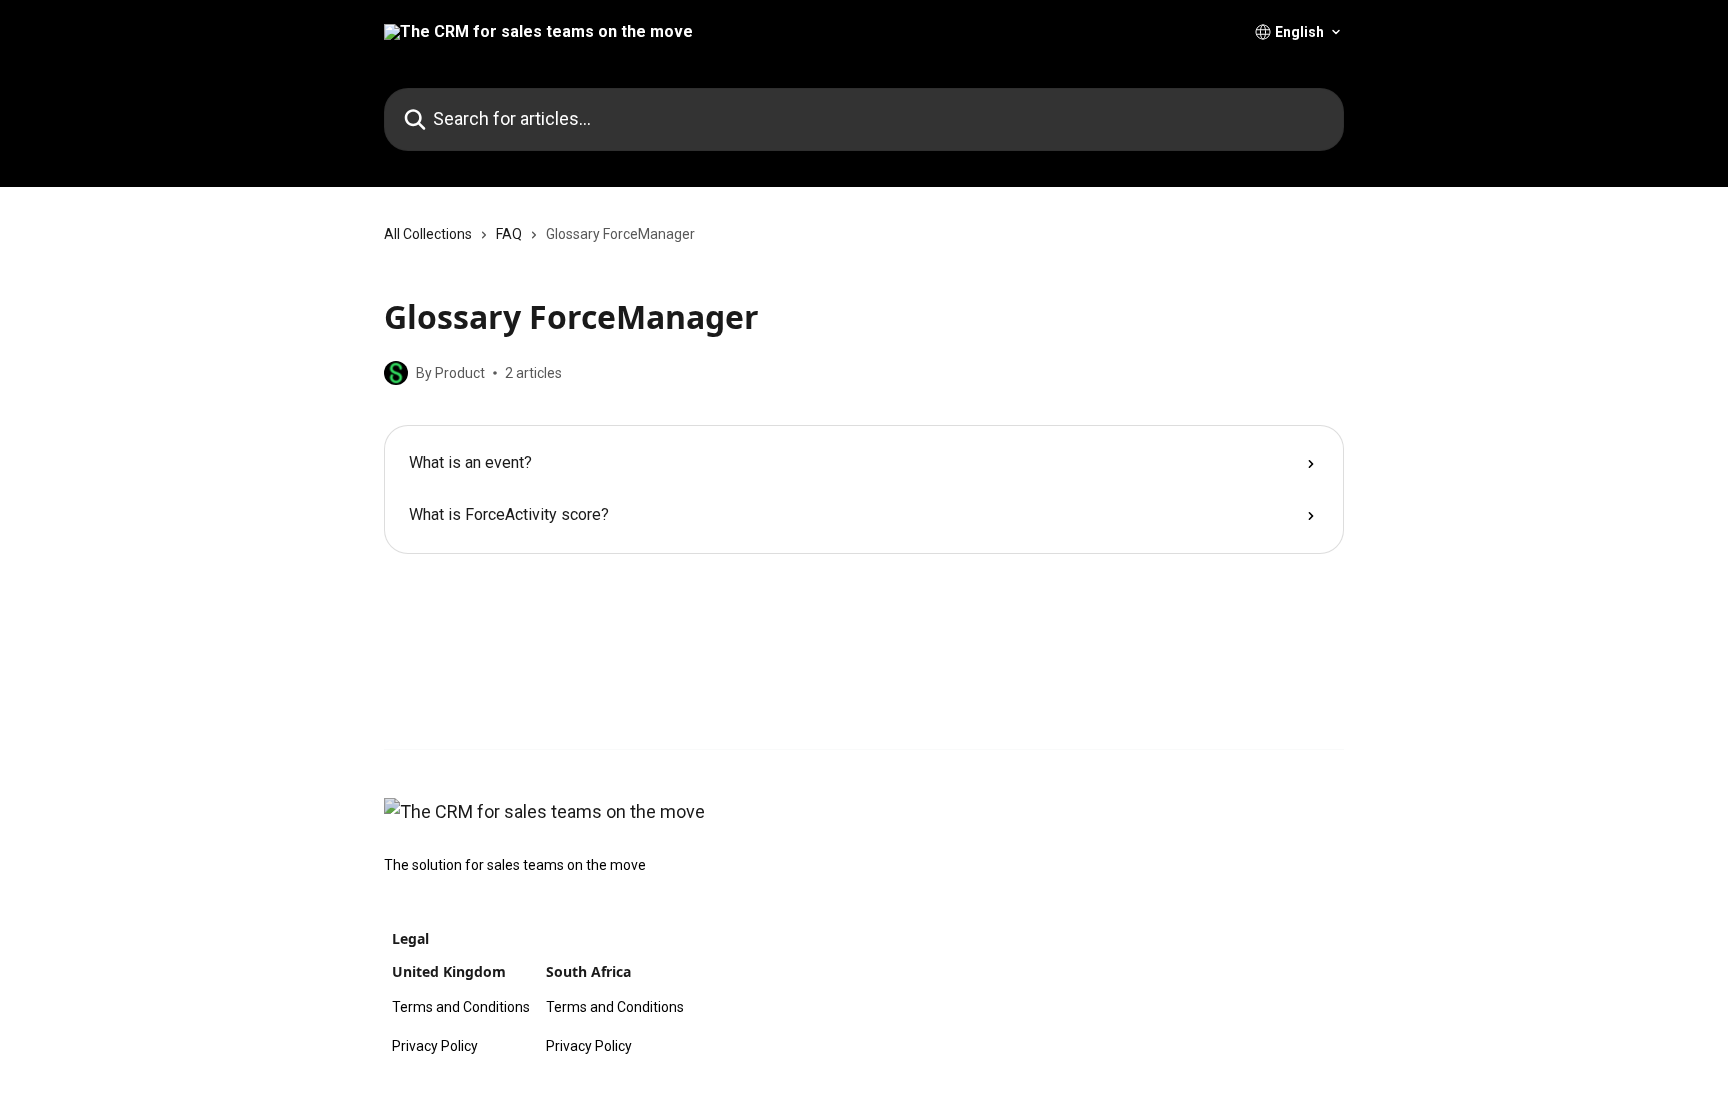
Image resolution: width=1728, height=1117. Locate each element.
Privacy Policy (435, 1046)
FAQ (509, 234)
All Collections (428, 234)
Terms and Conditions (461, 1007)
